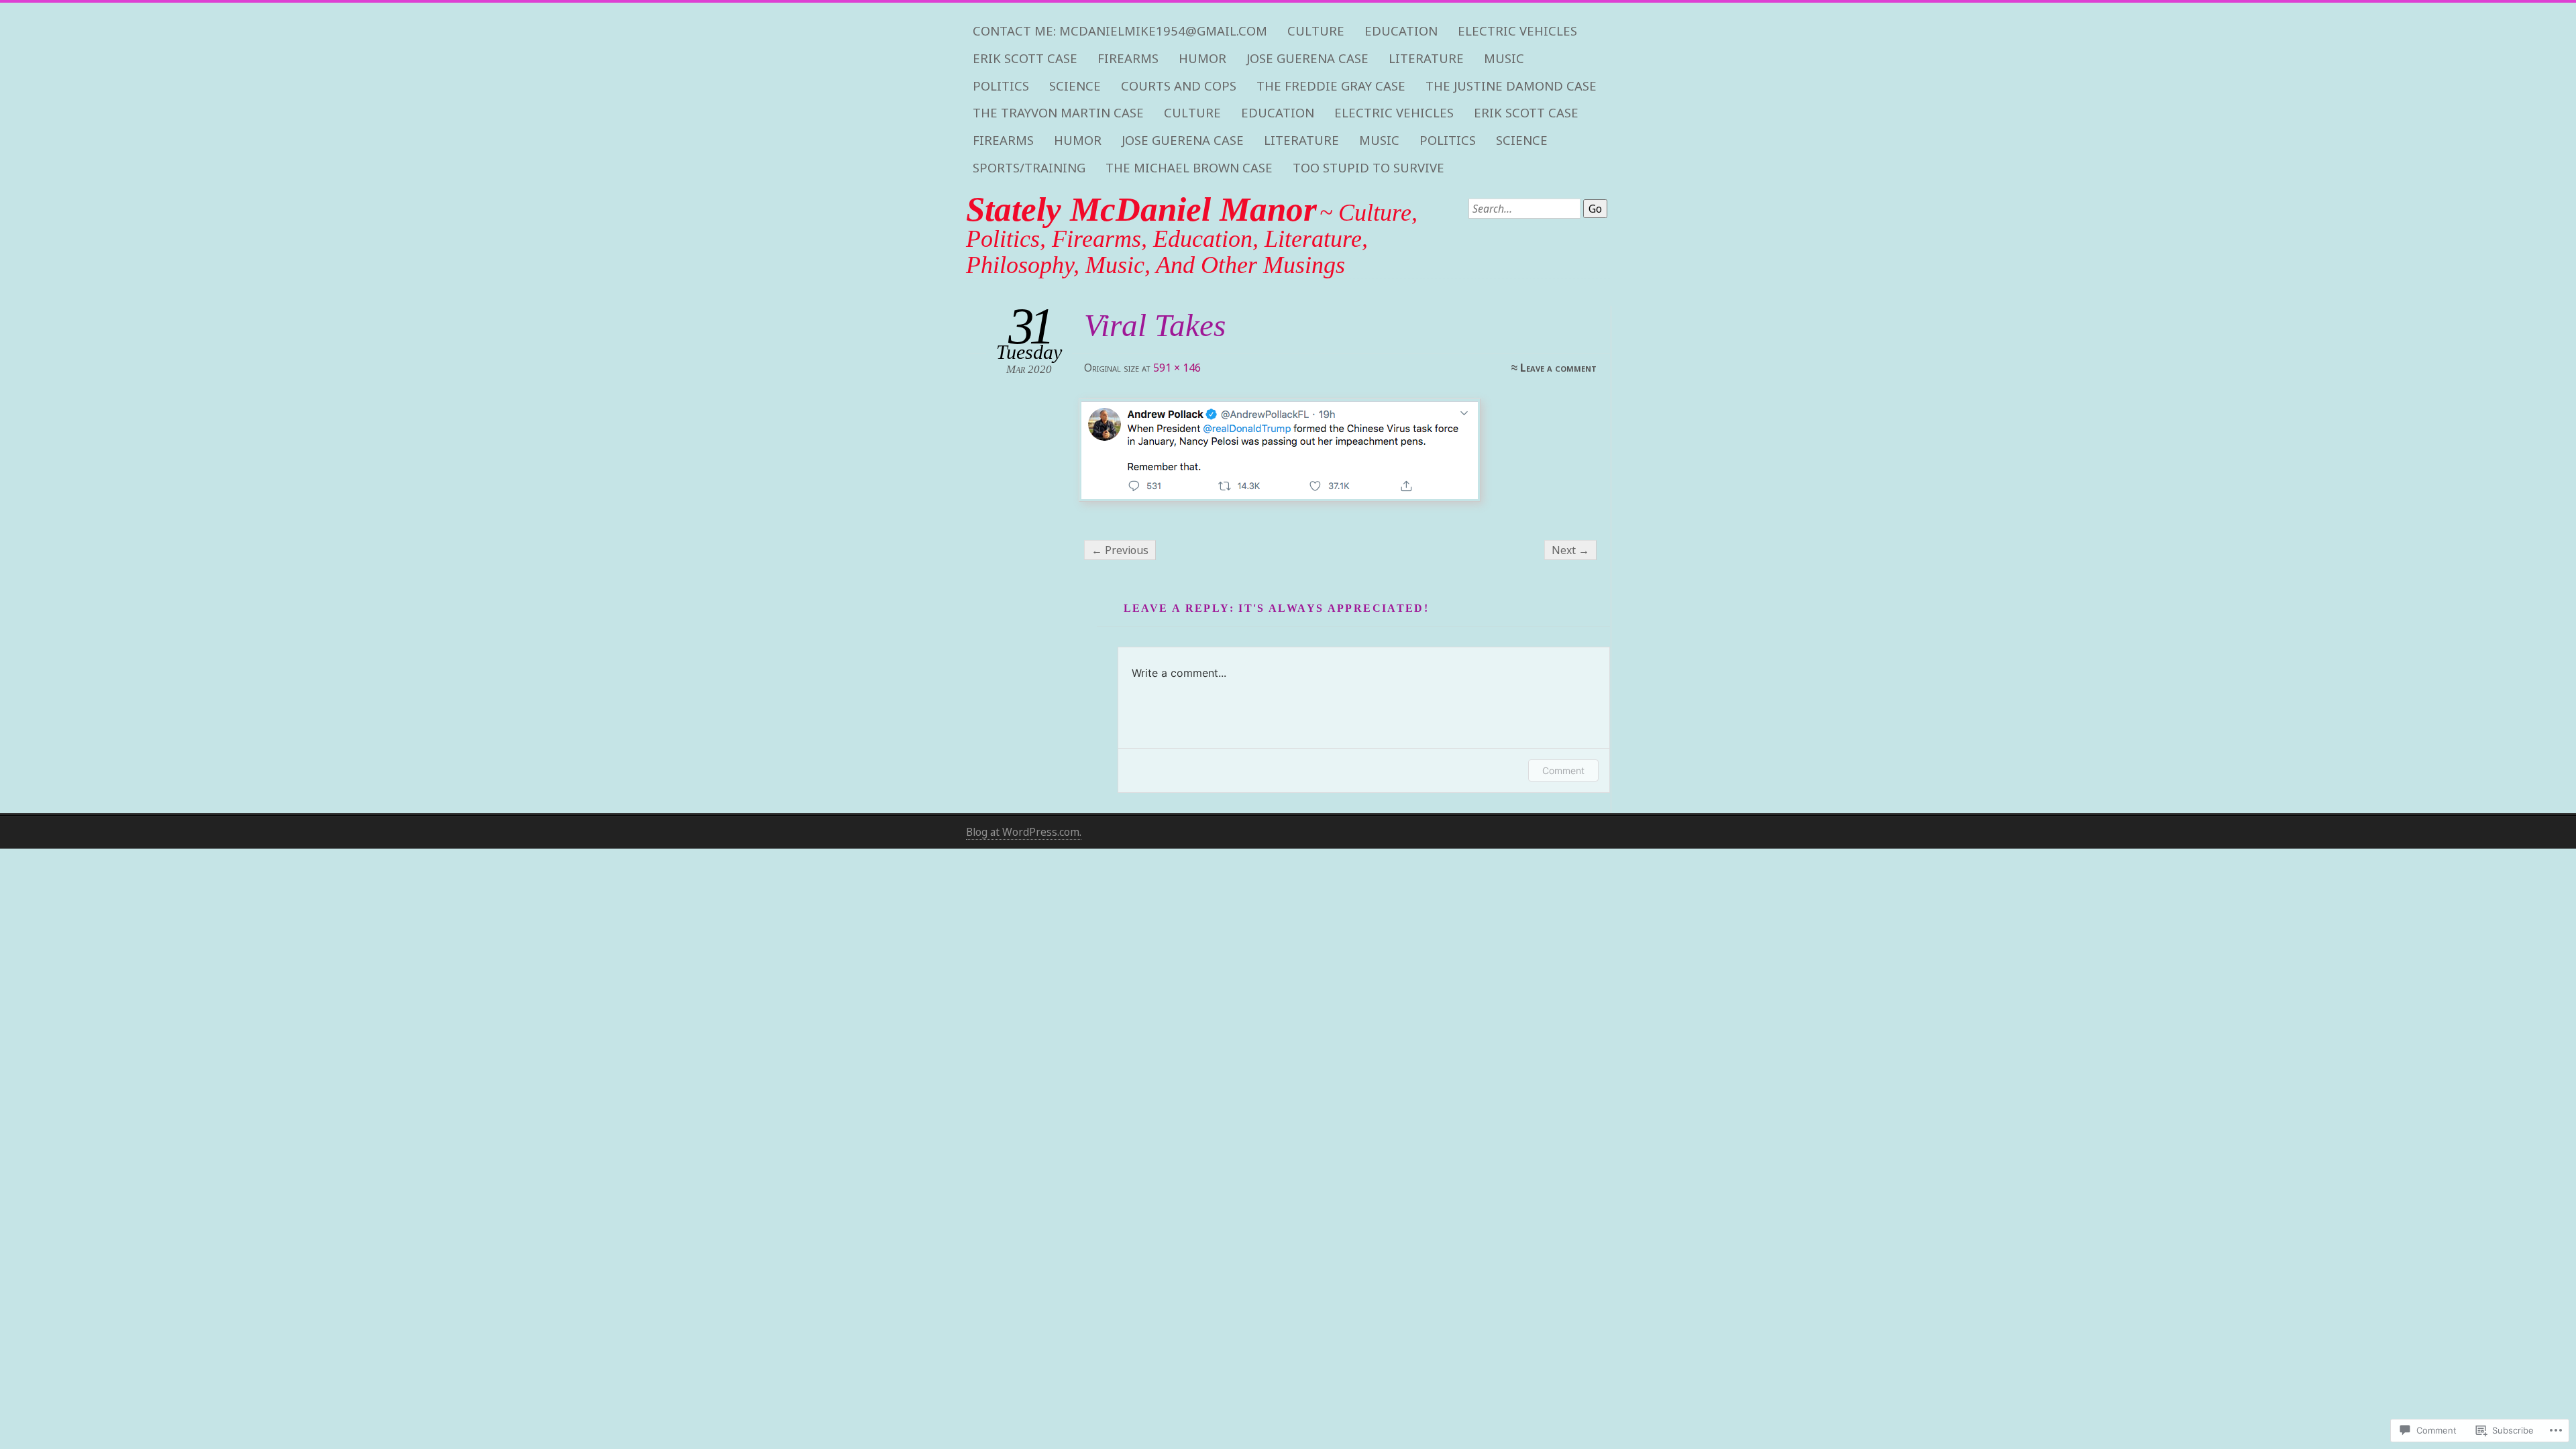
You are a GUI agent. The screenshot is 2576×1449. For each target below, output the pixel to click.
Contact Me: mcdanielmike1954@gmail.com (1120, 31)
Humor (1202, 58)
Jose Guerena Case (1307, 58)
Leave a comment (1558, 368)
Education (1401, 31)
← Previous (1120, 550)
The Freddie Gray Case (1331, 86)
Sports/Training (1029, 168)
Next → (1570, 550)
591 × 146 (1177, 368)
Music (1504, 58)
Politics (1001, 86)
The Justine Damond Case (1511, 86)
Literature (1426, 58)
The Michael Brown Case (1189, 168)
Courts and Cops (1179, 86)
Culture (1316, 31)
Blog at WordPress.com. (1024, 832)
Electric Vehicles (1517, 31)
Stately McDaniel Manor (1141, 209)
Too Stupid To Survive (1368, 168)
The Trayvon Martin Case (1058, 113)
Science (1075, 86)
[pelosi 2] (1339, 450)
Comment (1563, 770)
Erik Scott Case (1025, 58)
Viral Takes (1155, 325)
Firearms (1128, 58)
